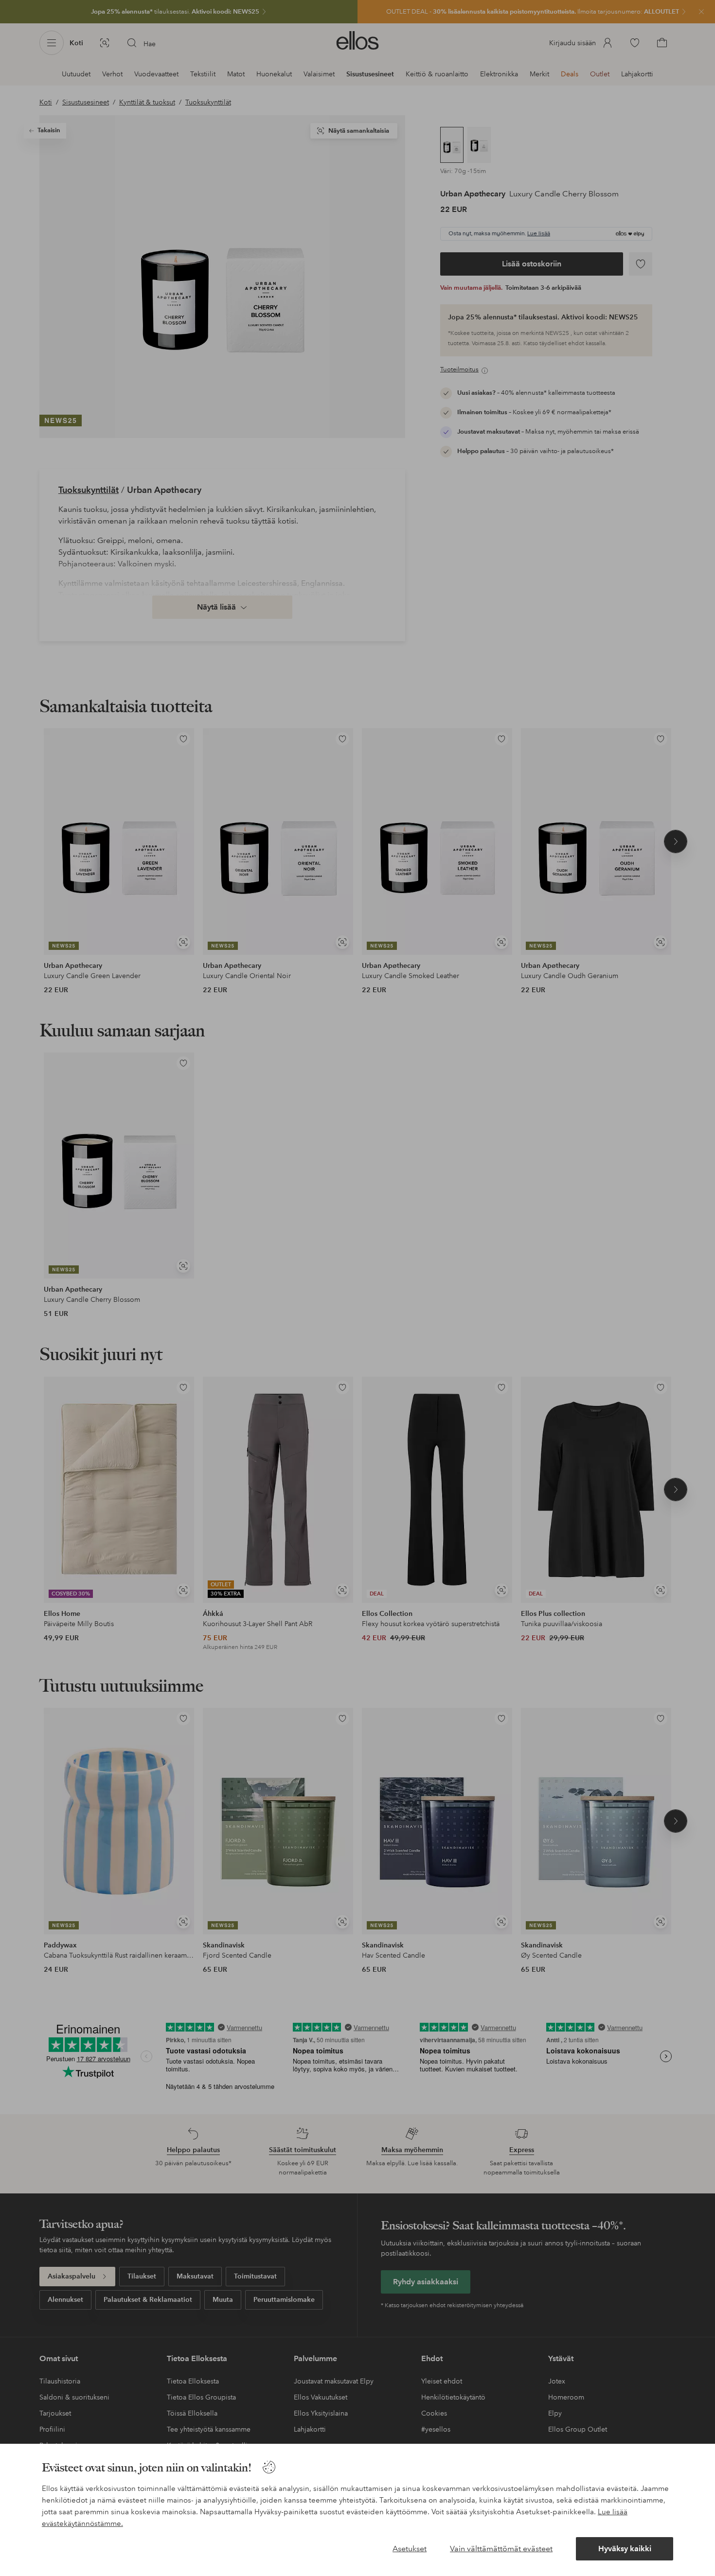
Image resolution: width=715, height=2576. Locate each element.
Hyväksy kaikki (625, 2549)
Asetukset (410, 2549)
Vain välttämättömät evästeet (501, 2549)
